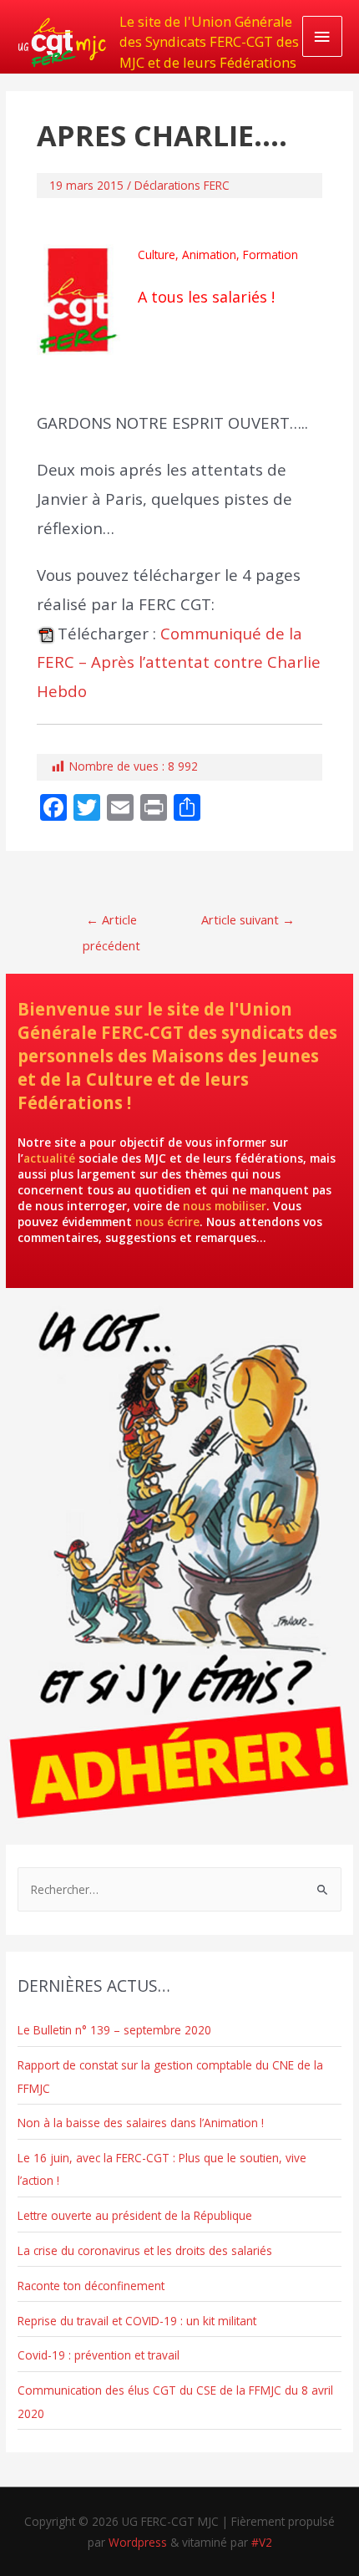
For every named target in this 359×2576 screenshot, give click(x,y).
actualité (49, 1158)
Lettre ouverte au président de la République (135, 2215)
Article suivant (248, 919)
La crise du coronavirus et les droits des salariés (145, 2250)
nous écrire (167, 1222)
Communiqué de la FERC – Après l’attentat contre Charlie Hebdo (179, 662)
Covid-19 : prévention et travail (99, 2355)
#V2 (262, 2542)
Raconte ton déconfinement (91, 2286)
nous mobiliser (225, 1206)
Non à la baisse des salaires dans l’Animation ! (141, 2123)
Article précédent (111, 923)
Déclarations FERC (182, 185)
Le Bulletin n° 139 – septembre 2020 (114, 2030)
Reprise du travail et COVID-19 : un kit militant (137, 2321)
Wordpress (138, 2542)
